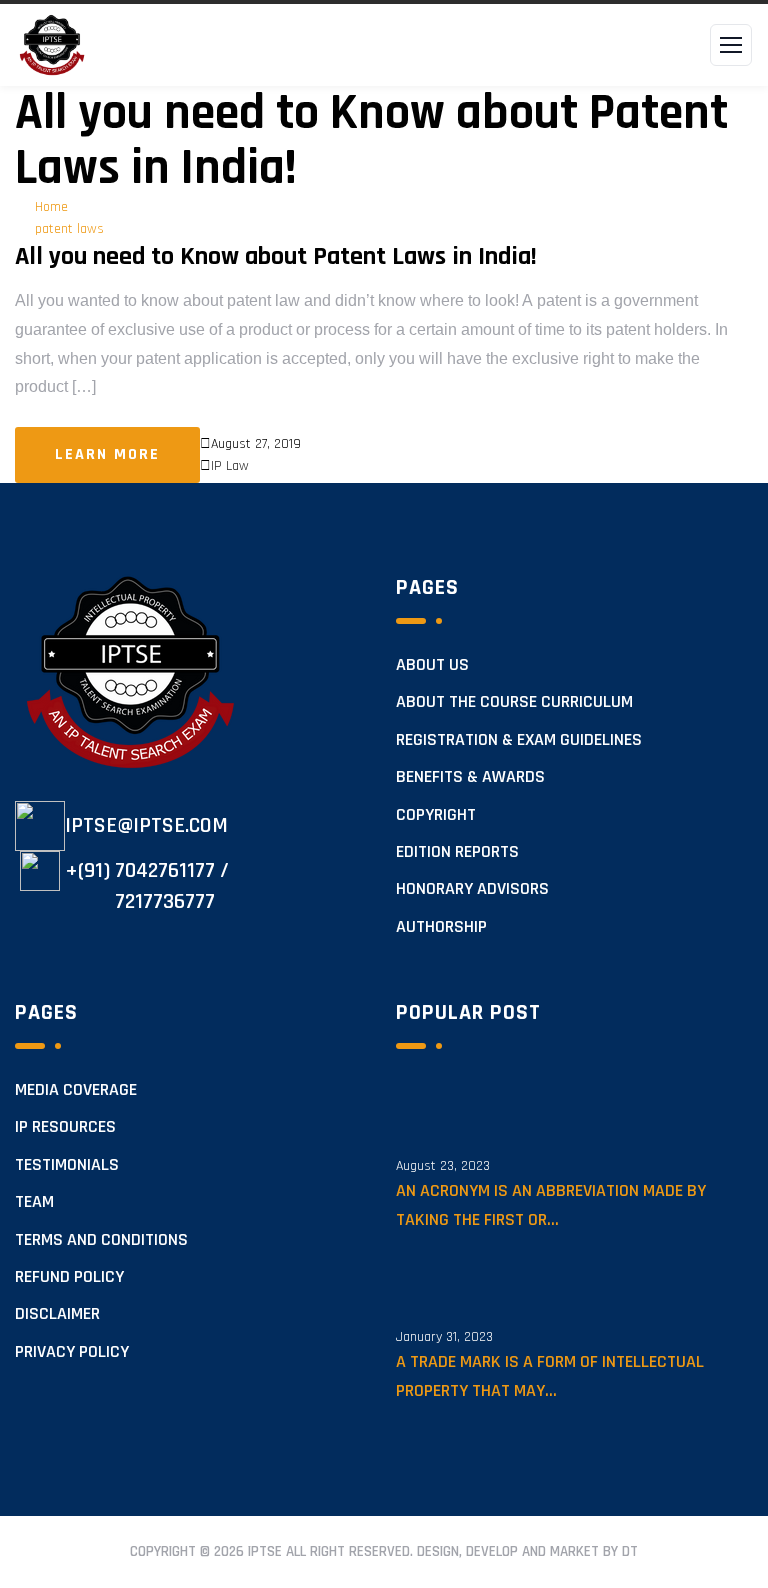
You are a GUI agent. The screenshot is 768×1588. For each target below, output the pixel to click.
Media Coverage (76, 1090)
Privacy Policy (72, 1352)
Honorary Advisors (472, 889)
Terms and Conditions (101, 1240)
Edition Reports (457, 852)
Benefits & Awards (470, 777)
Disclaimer (57, 1314)
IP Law (230, 466)
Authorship (441, 927)
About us (432, 665)
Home (51, 207)
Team (34, 1202)
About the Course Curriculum (514, 702)
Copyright (436, 815)
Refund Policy (69, 1277)
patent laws (69, 229)
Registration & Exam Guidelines (519, 740)
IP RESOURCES (65, 1127)
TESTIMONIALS (67, 1165)
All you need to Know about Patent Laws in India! (276, 256)
